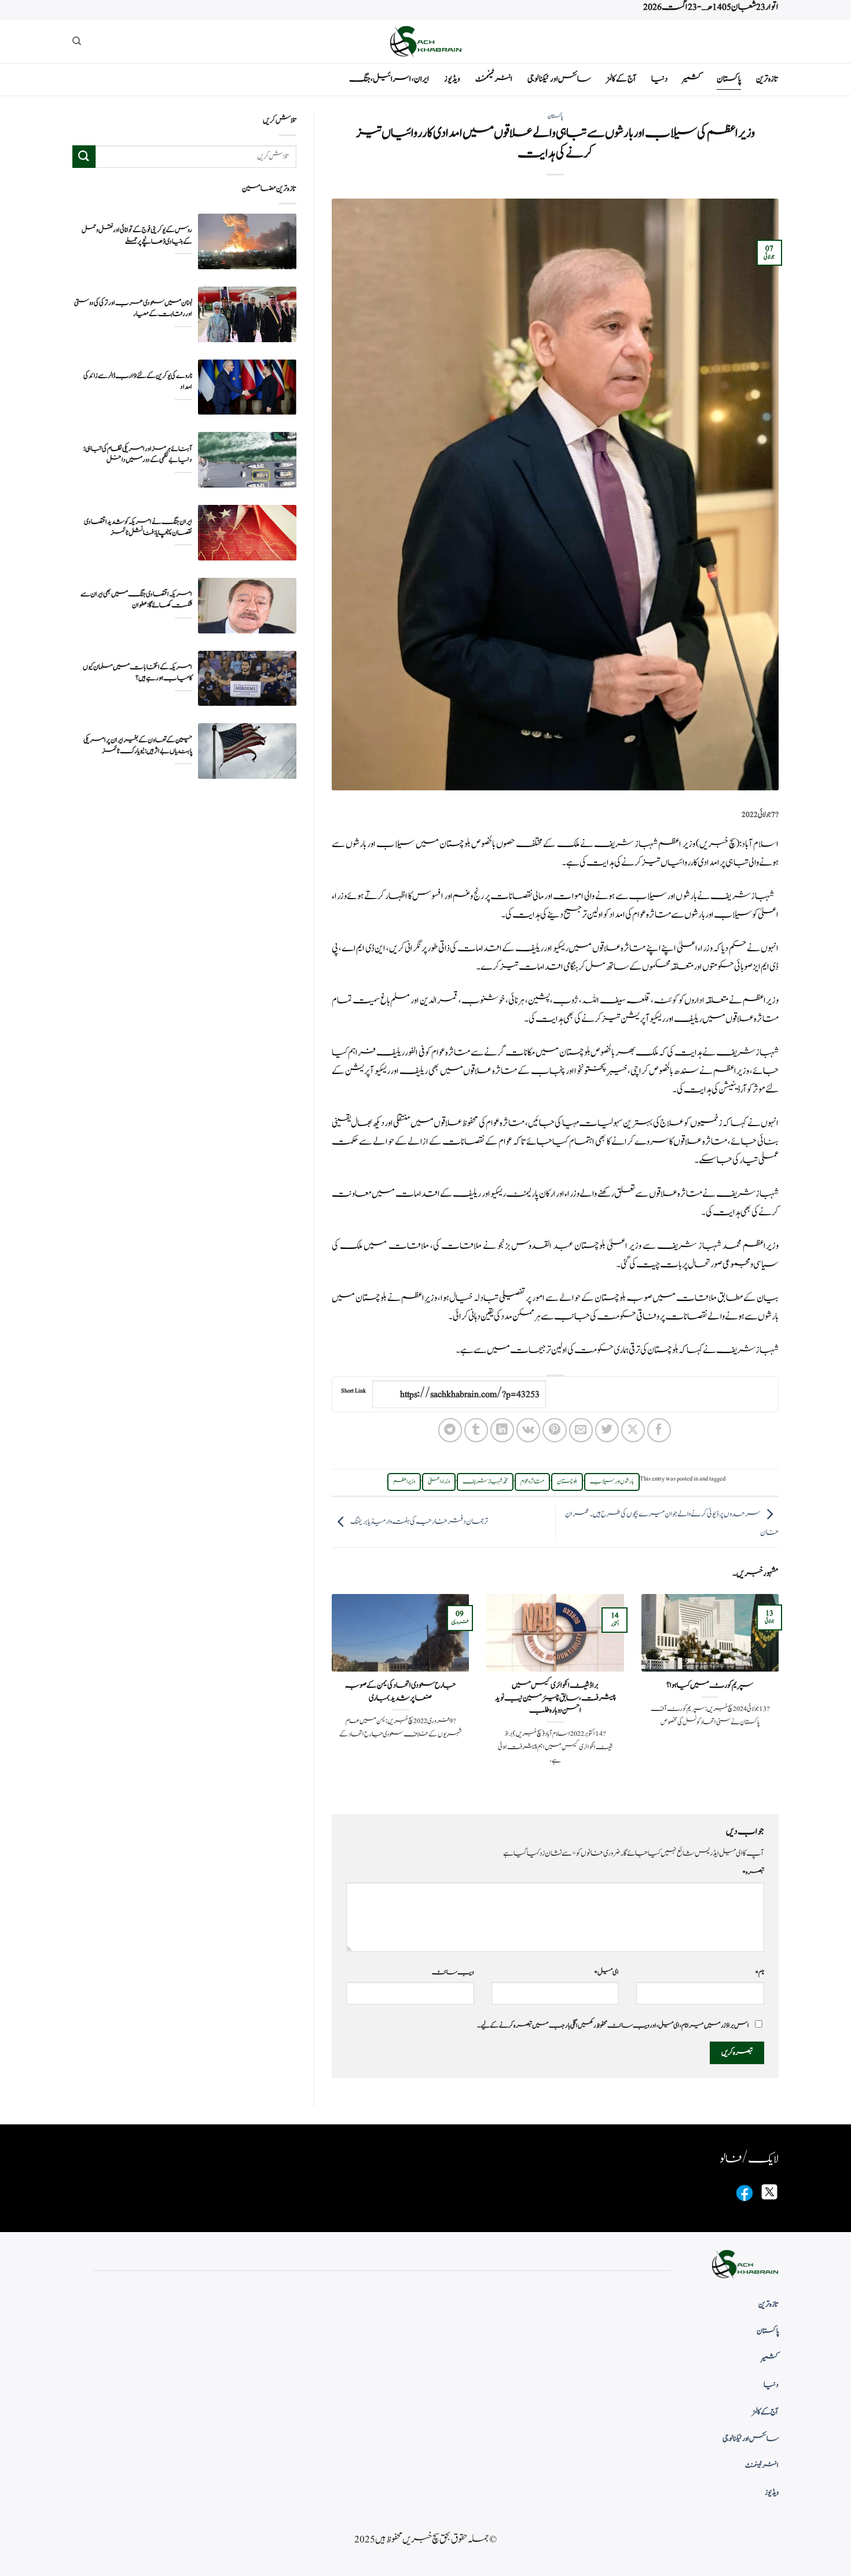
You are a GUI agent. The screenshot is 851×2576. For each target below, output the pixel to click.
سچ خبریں (718, 844)
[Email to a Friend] (581, 1430)
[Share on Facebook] (659, 1430)
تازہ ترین (767, 79)
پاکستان (729, 79)
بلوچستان (567, 1482)
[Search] (77, 41)
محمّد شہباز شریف (485, 1482)
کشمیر (692, 79)
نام (760, 1972)
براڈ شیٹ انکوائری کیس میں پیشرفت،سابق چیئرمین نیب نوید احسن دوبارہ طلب (555, 1698)
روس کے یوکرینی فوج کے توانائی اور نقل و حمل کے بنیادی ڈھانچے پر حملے (137, 236)
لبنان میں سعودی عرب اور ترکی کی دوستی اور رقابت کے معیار (133, 309)
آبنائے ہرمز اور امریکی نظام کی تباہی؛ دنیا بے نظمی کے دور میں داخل (138, 455)
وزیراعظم (761, 1001)
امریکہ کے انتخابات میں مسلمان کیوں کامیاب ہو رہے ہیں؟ (137, 673)
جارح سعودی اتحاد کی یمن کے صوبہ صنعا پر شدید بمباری (400, 1692)
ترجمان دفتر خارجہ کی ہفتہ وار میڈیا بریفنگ (419, 1522)
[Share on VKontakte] (528, 1430)
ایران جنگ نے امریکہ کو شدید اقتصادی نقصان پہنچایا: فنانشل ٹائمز (138, 527)
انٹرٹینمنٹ (494, 79)
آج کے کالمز (621, 79)
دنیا (659, 79)
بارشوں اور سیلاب (612, 1482)
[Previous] (781, 1694)
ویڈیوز (452, 79)
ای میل (606, 1972)
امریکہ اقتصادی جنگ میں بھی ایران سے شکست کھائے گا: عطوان (136, 600)
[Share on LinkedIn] (502, 1430)
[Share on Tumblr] (476, 1430)
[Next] (329, 1694)
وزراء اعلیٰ (439, 1482)
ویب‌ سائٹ (453, 1972)
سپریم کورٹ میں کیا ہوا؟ (710, 1685)
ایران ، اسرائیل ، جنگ (389, 79)
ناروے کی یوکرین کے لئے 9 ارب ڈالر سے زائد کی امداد (138, 382)
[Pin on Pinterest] (554, 1430)
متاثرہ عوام (532, 1482)
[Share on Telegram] (450, 1430)
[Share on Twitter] (607, 1430)
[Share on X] (633, 1430)
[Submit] (84, 157)
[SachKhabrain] (425, 41)
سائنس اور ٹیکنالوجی (559, 79)
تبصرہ (753, 1872)
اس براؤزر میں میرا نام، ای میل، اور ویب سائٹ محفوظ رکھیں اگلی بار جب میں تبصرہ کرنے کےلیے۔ (613, 2025)
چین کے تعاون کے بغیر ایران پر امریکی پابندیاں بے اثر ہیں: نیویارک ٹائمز (138, 746)
